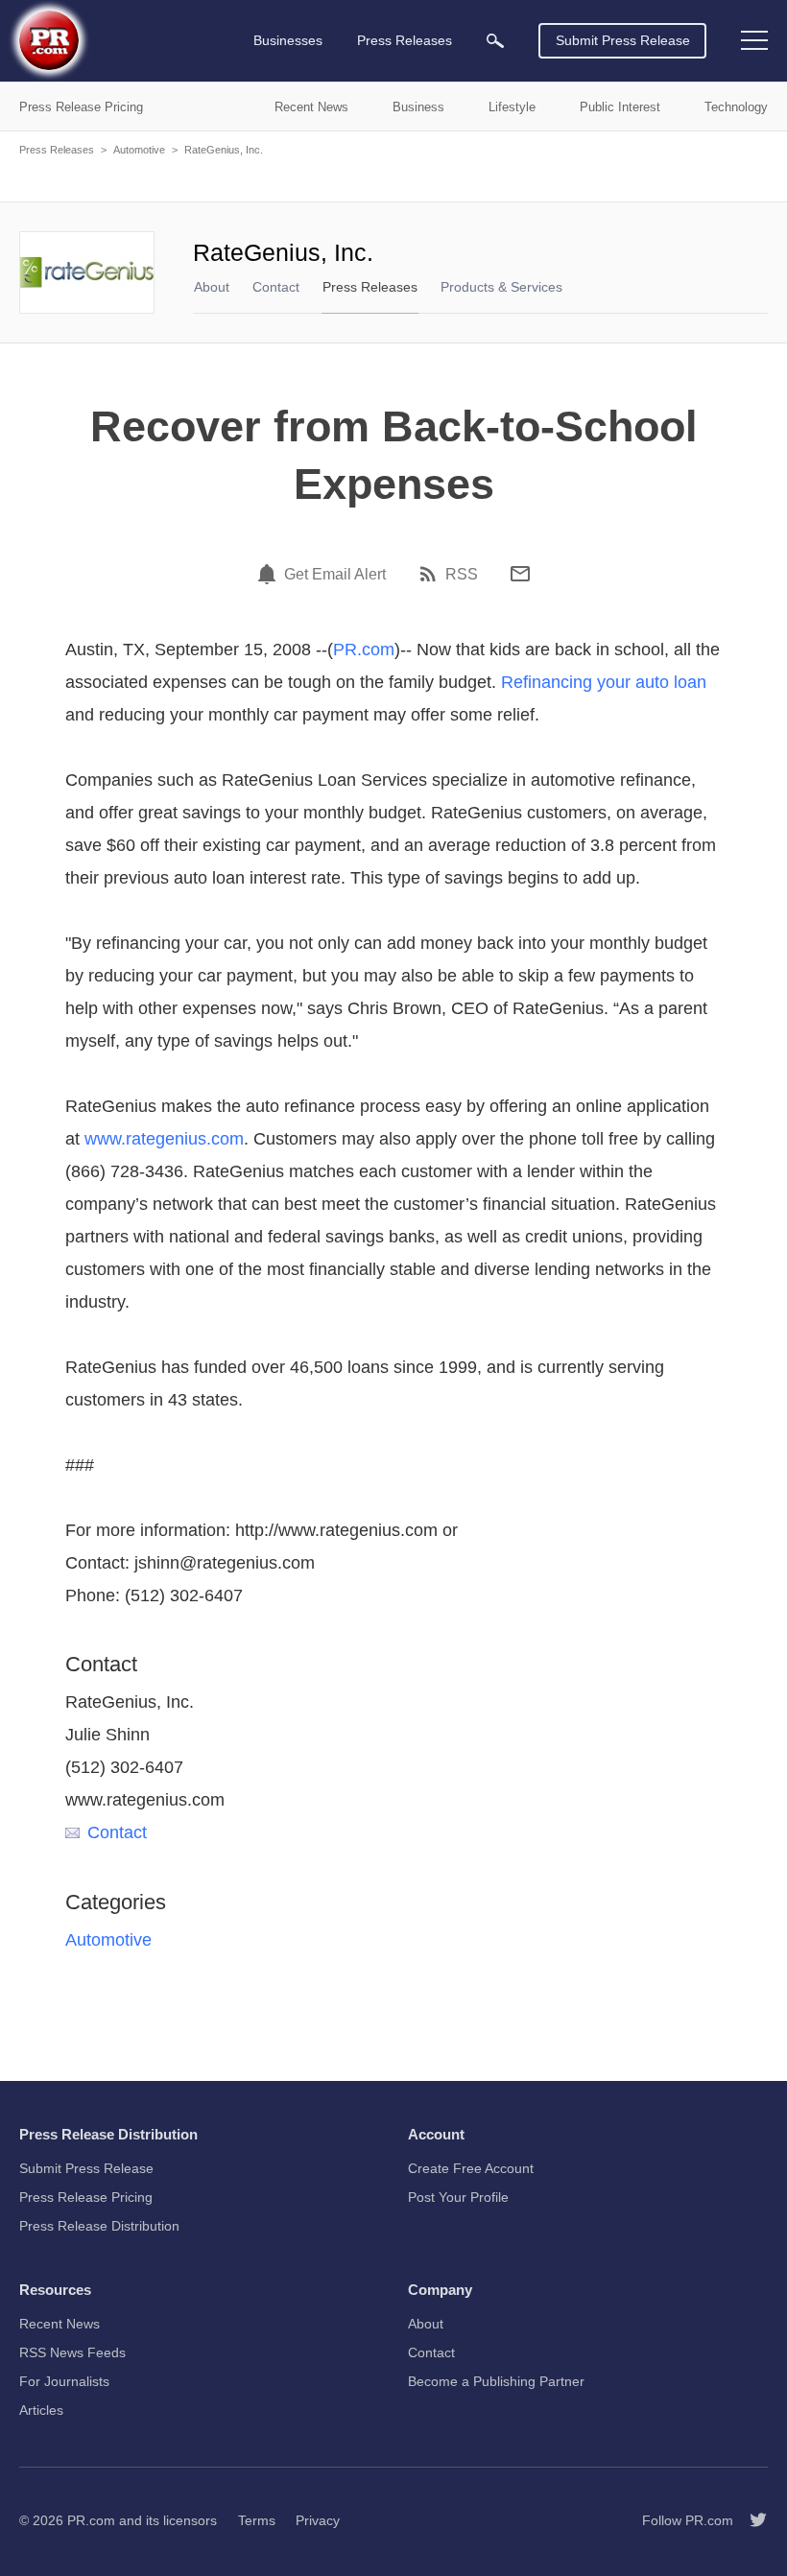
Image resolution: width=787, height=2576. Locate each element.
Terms (257, 2520)
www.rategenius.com (164, 1139)
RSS (462, 575)
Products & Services (501, 287)
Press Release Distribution (99, 2226)
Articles (41, 2410)
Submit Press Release (623, 40)
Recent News (60, 2324)
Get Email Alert (335, 575)
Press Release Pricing (86, 2197)
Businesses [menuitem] (288, 40)
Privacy (318, 2520)
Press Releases (57, 150)
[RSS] (431, 574)
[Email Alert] (270, 574)
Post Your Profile (458, 2197)
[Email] (520, 574)
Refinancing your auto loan (604, 682)
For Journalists (64, 2381)
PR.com (364, 650)
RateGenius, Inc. (224, 150)
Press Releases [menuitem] (405, 40)
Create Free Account (471, 2168)
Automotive (139, 150)
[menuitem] (495, 41)
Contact (276, 287)
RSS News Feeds (72, 2352)
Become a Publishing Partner (496, 2381)
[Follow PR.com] (751, 2520)
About (212, 287)
